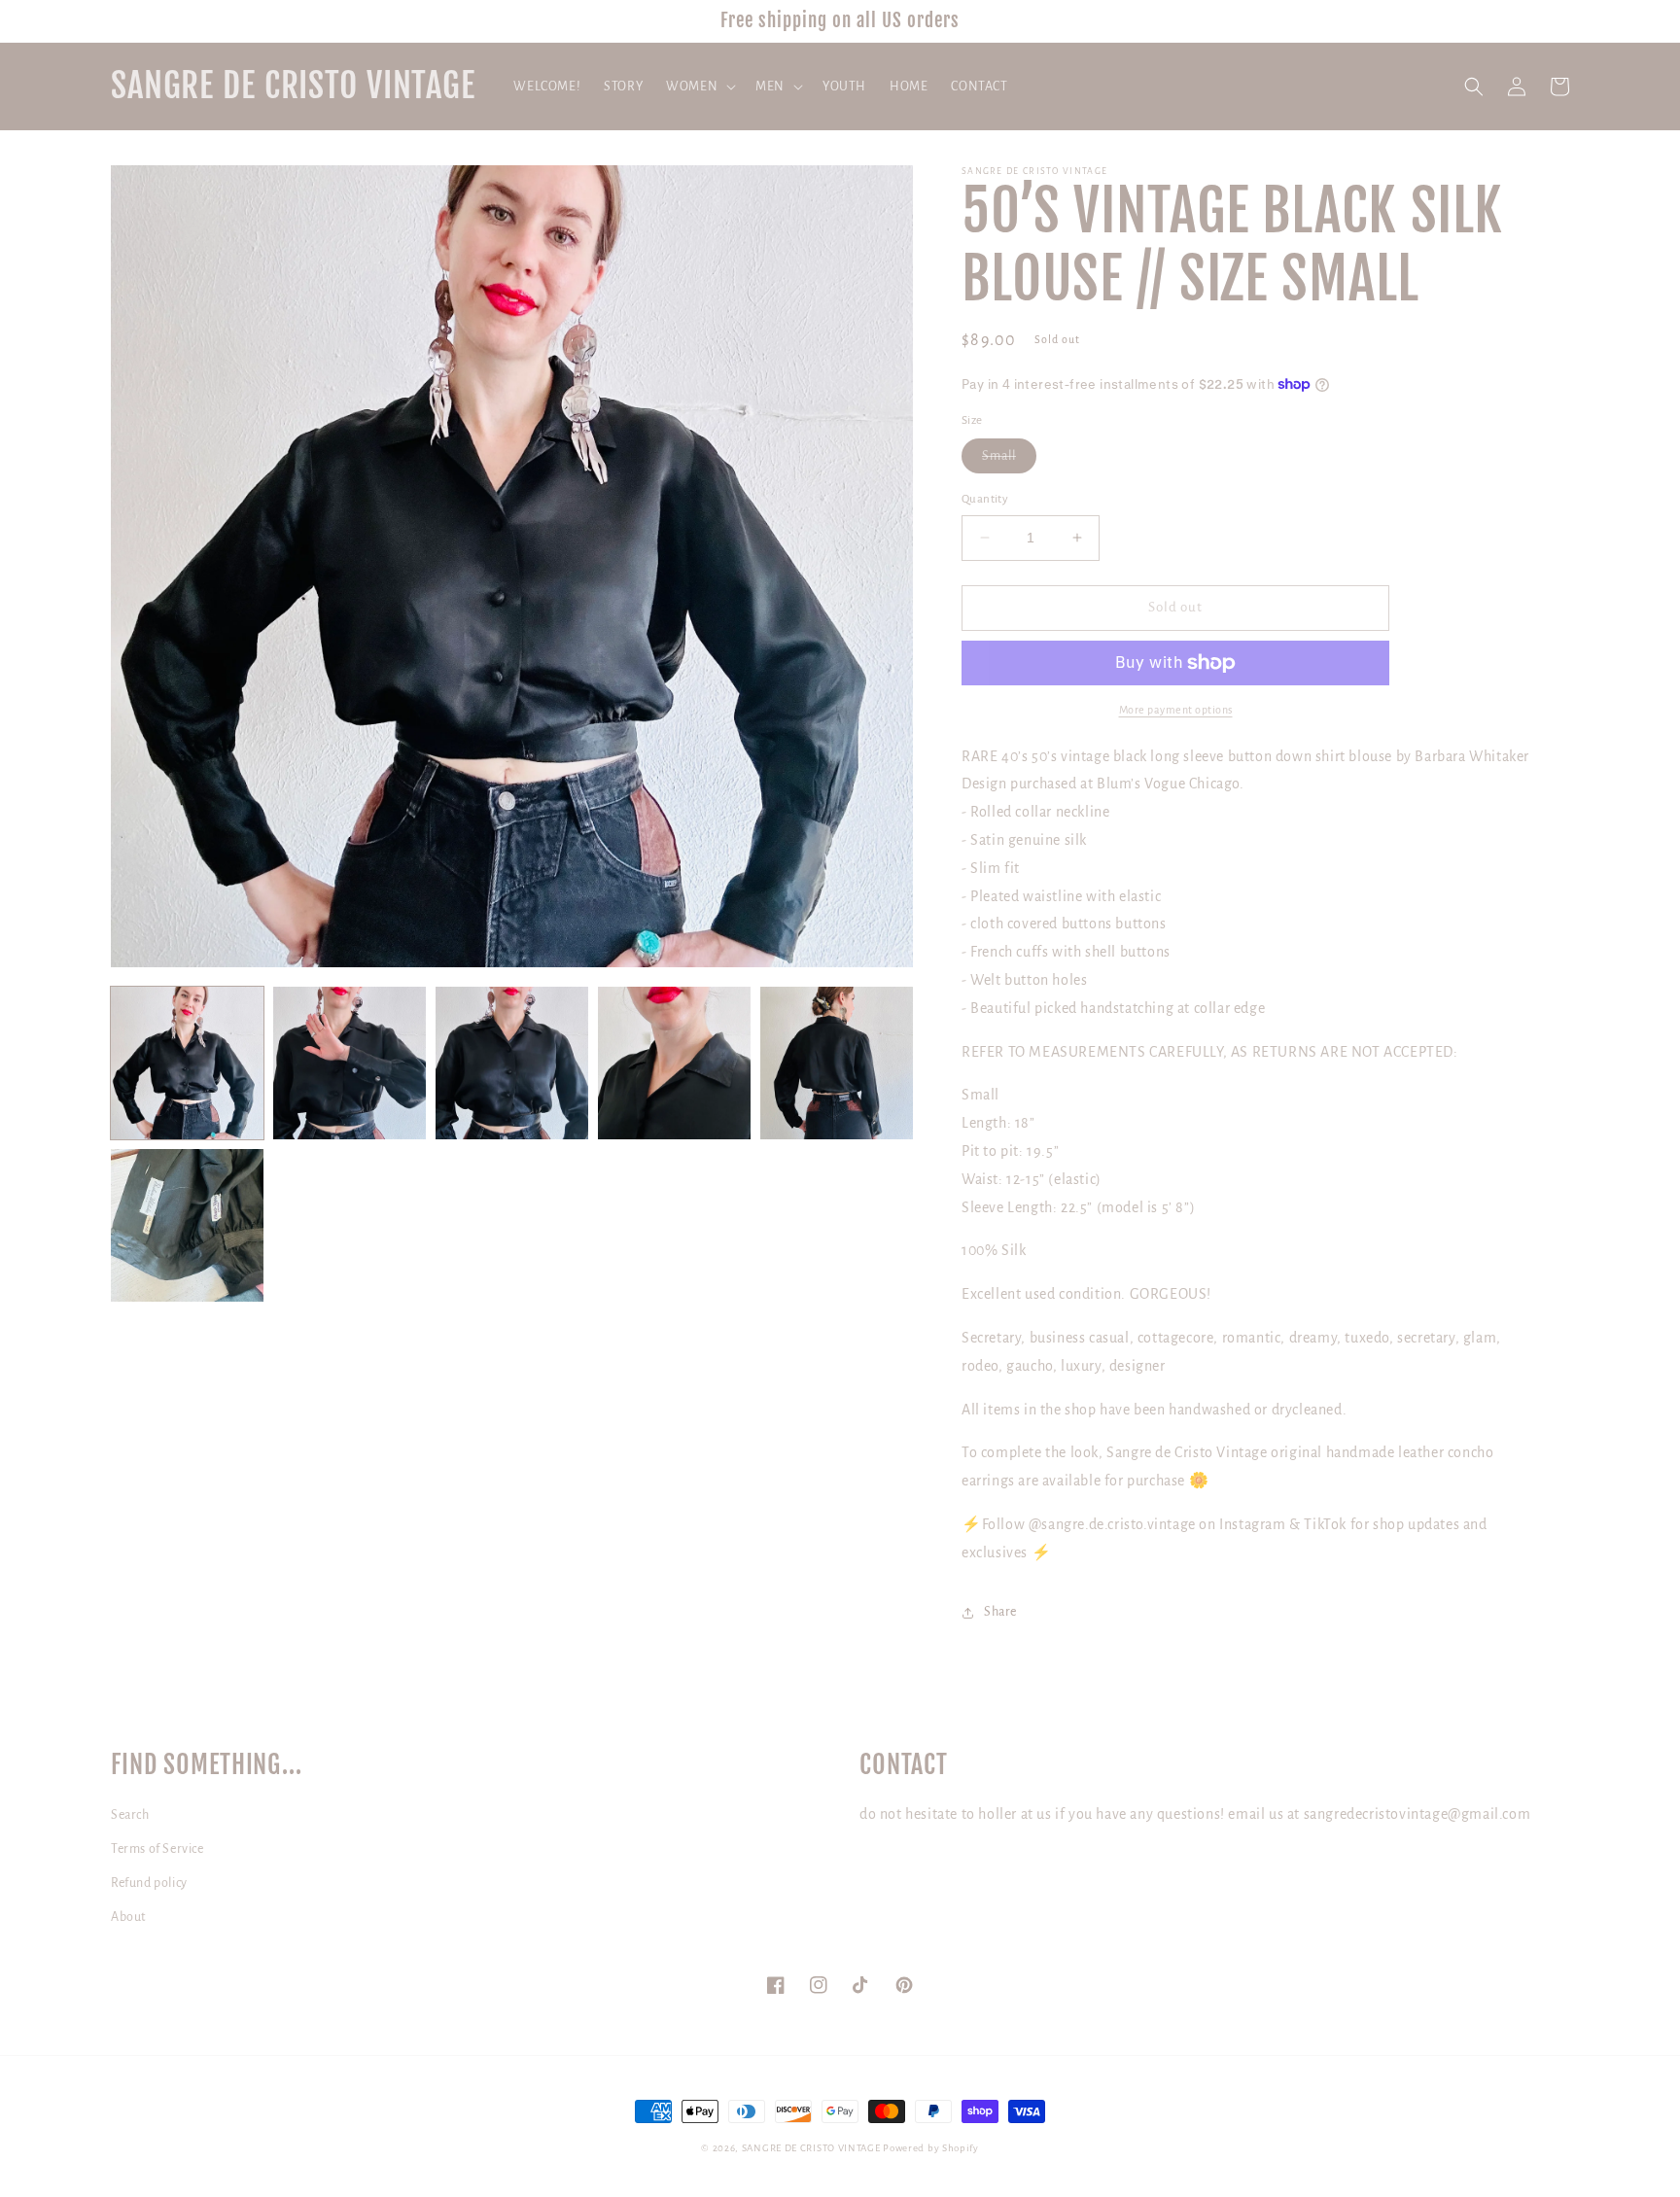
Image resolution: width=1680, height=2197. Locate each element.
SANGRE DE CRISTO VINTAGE (811, 2148)
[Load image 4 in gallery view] (674, 1063)
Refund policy (149, 1883)
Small (1009, 461)
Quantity (985, 499)
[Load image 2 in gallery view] (350, 1063)
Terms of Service (157, 1849)
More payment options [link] (1176, 710)
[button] (699, 87)
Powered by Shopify (931, 2148)
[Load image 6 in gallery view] (187, 1225)
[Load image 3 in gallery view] (512, 1063)
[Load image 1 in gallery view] (187, 1063)
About (128, 1917)
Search (130, 1815)
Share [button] (1000, 1612)
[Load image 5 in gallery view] (837, 1063)
